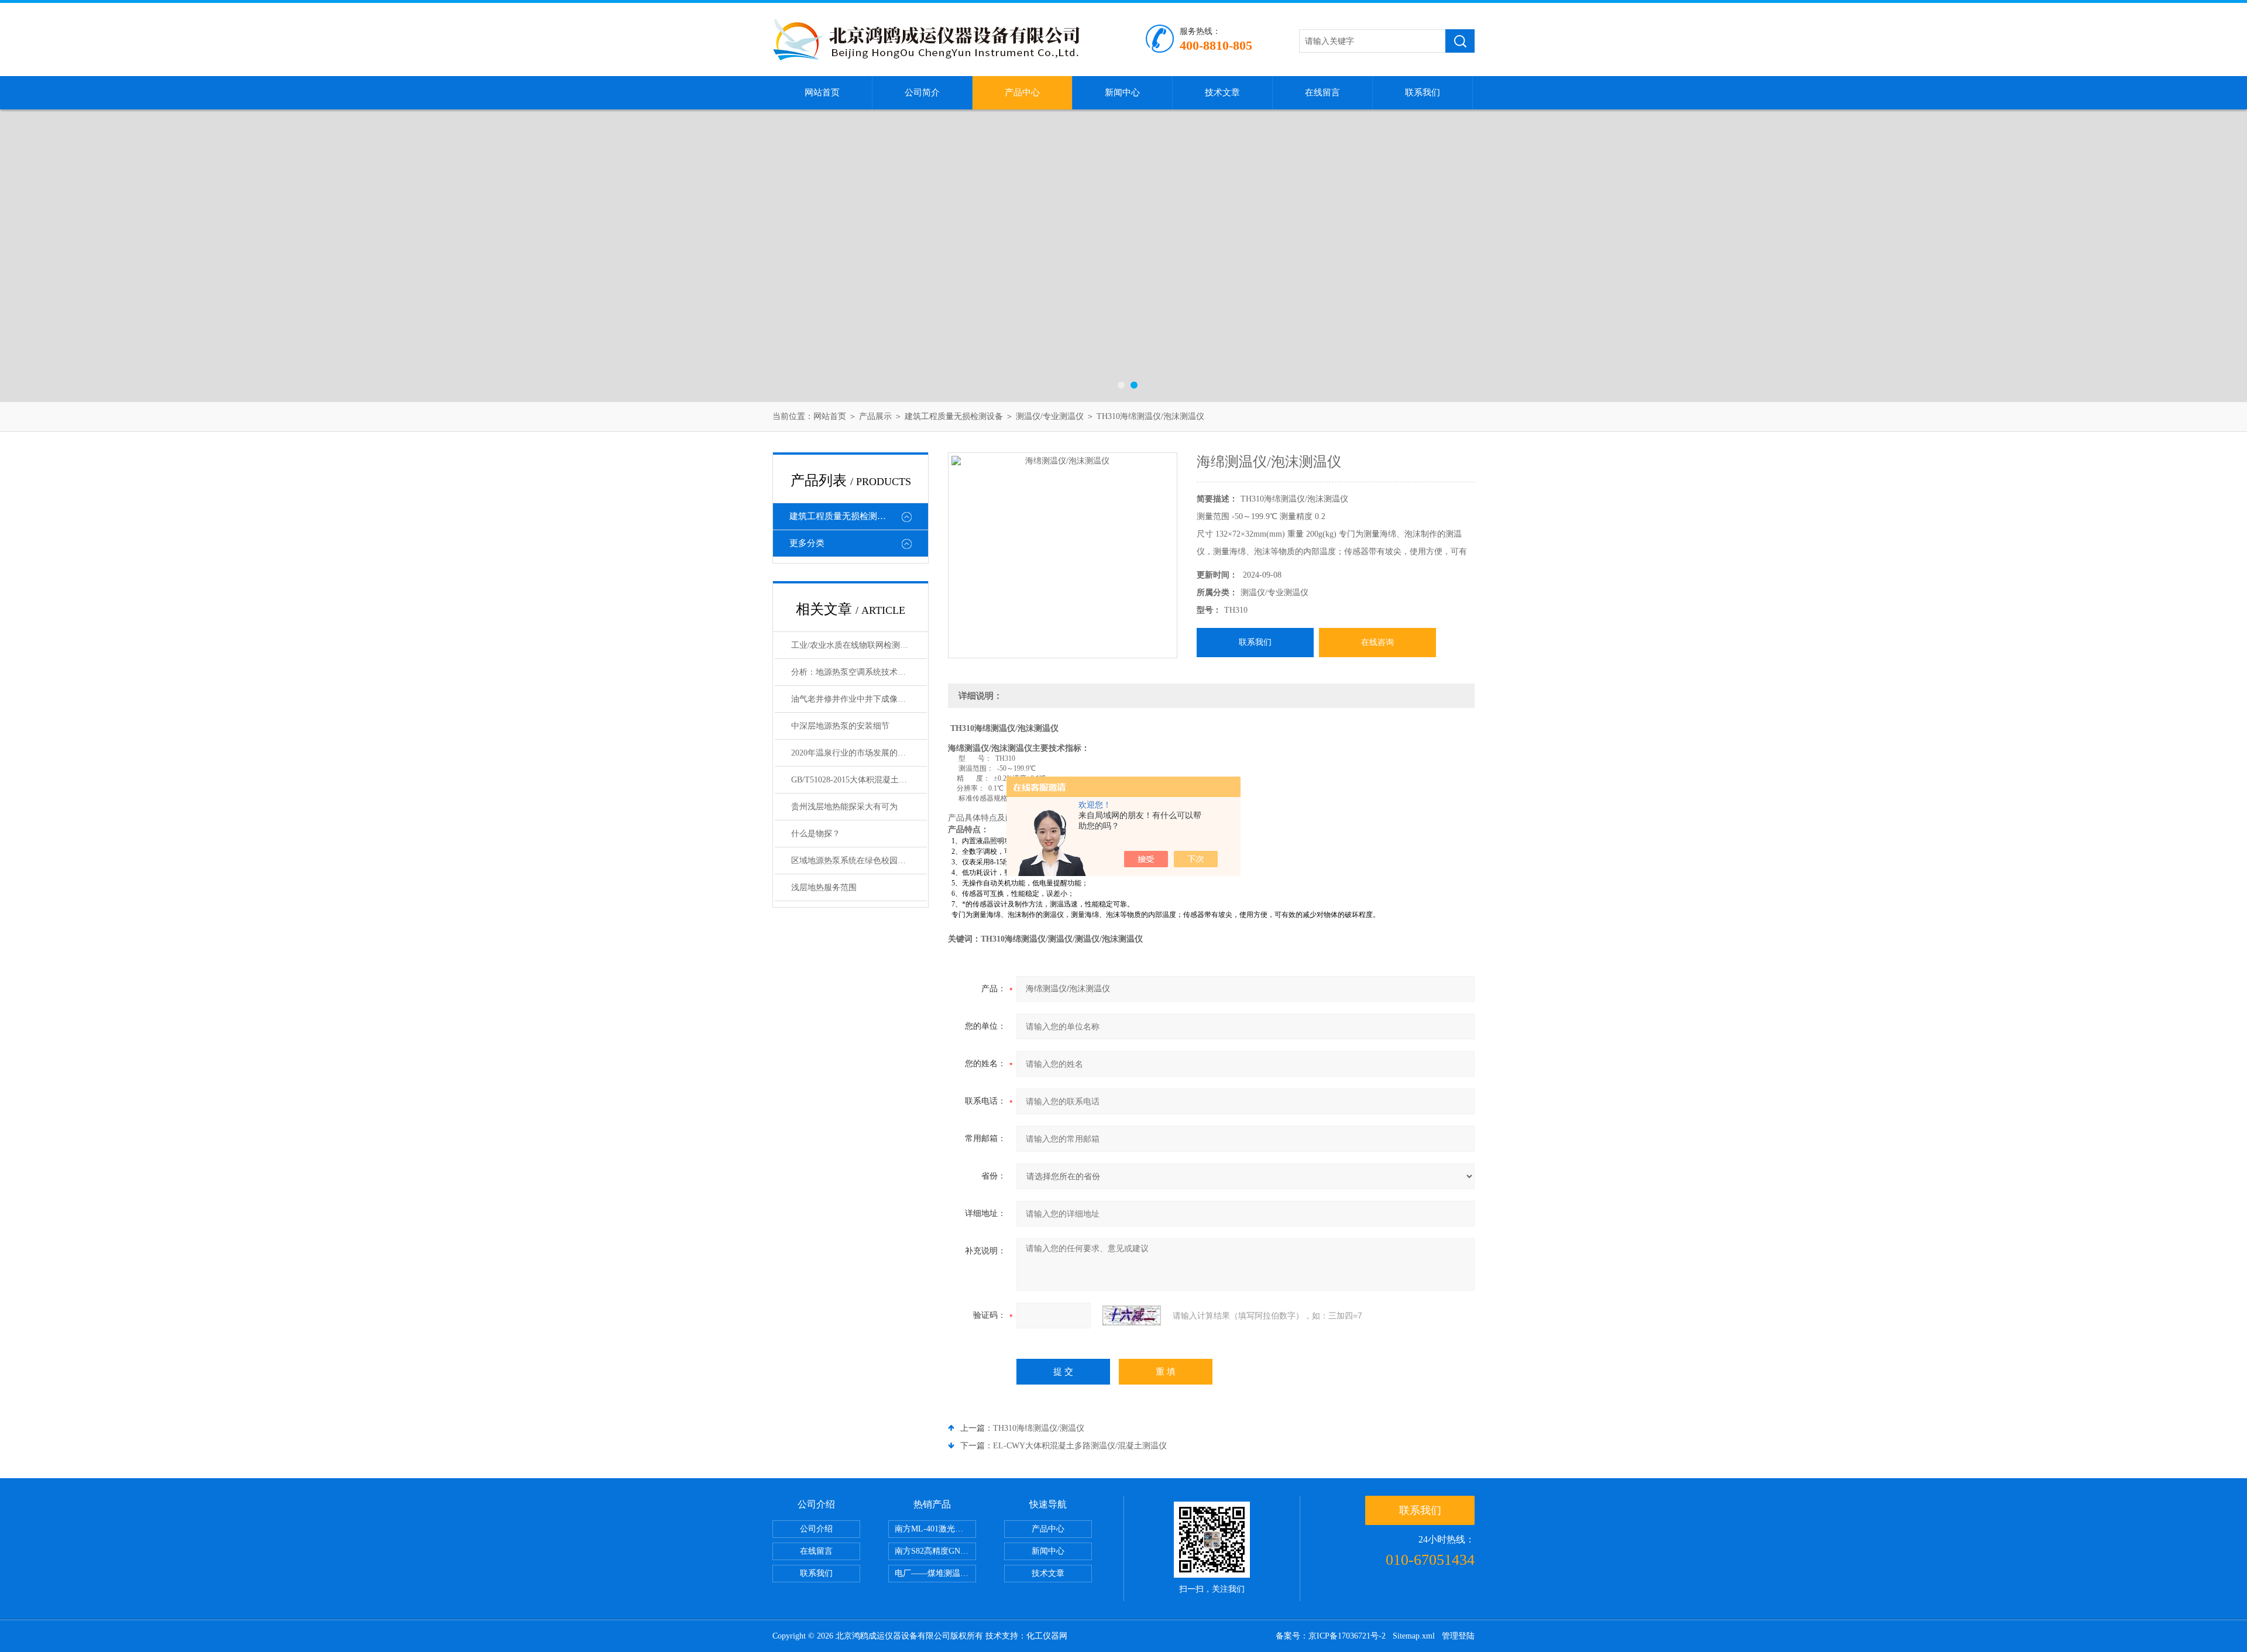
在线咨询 (1377, 642)
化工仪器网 (1047, 1636)
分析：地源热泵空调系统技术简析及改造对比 (859, 672)
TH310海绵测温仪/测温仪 (1039, 1428)
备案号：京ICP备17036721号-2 (1331, 1636)
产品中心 (1022, 92)
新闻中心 (1122, 92)
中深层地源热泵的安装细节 (840, 726)
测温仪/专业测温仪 (1050, 416)
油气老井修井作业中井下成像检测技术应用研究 (859, 699)
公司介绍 (816, 1529)
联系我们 (1423, 92)
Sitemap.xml (1414, 1636)
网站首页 (822, 92)
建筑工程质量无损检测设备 (954, 416)
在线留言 (1322, 92)
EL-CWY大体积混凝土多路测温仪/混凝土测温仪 (1080, 1446)
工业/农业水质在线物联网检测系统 (854, 645)
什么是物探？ (816, 834)
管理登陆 (1458, 1636)
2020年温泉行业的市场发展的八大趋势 (859, 753)
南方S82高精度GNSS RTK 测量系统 (935, 1551)
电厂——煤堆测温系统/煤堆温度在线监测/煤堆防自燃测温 (935, 1573)
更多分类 (807, 543)
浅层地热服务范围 (824, 887)
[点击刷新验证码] (1132, 1316)
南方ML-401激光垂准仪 (935, 1529)
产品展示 (875, 416)
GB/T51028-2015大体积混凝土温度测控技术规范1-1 (859, 780)
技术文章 (1222, 92)
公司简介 (922, 92)
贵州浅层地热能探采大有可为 (844, 807)
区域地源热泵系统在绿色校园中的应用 (859, 861)
